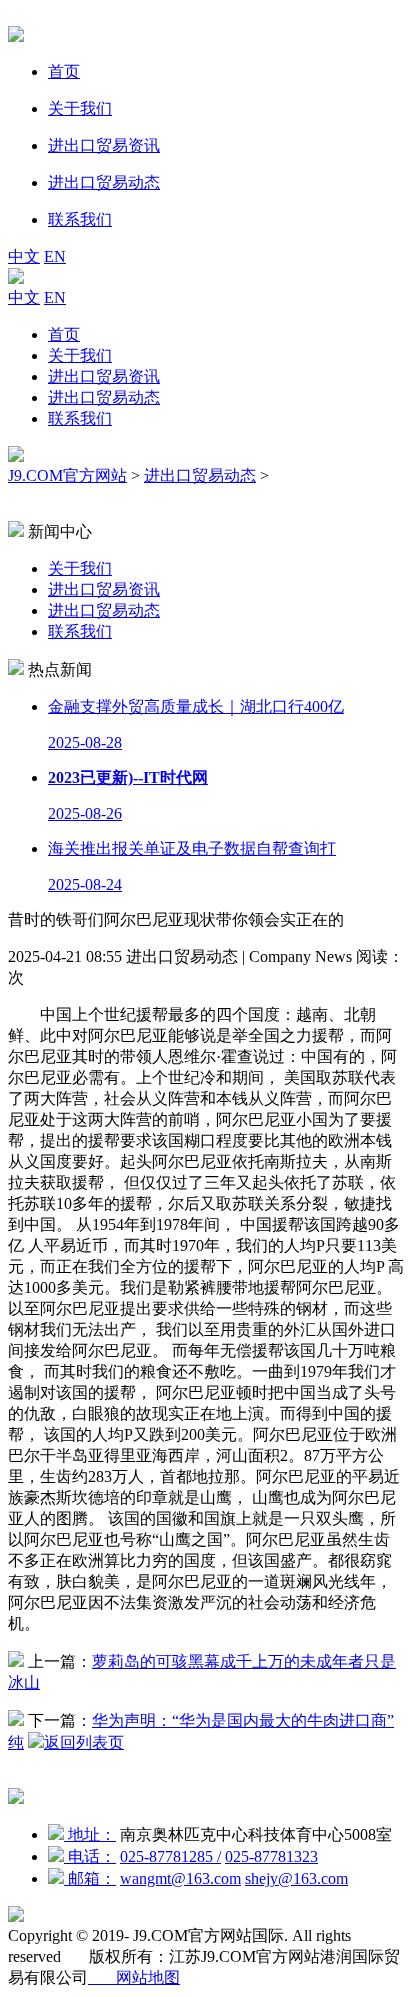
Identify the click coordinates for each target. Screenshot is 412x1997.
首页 (64, 334)
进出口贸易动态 (104, 397)
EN (55, 256)
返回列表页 (84, 1742)
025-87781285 (170, 1856)
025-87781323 (271, 1856)
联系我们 (80, 418)
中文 (24, 256)
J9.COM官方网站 (67, 475)
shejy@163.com (296, 1878)
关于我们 (80, 355)
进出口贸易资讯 (104, 376)
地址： (90, 1834)
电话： (90, 1856)
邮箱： (90, 1878)
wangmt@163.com (180, 1878)
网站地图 (134, 1977)
